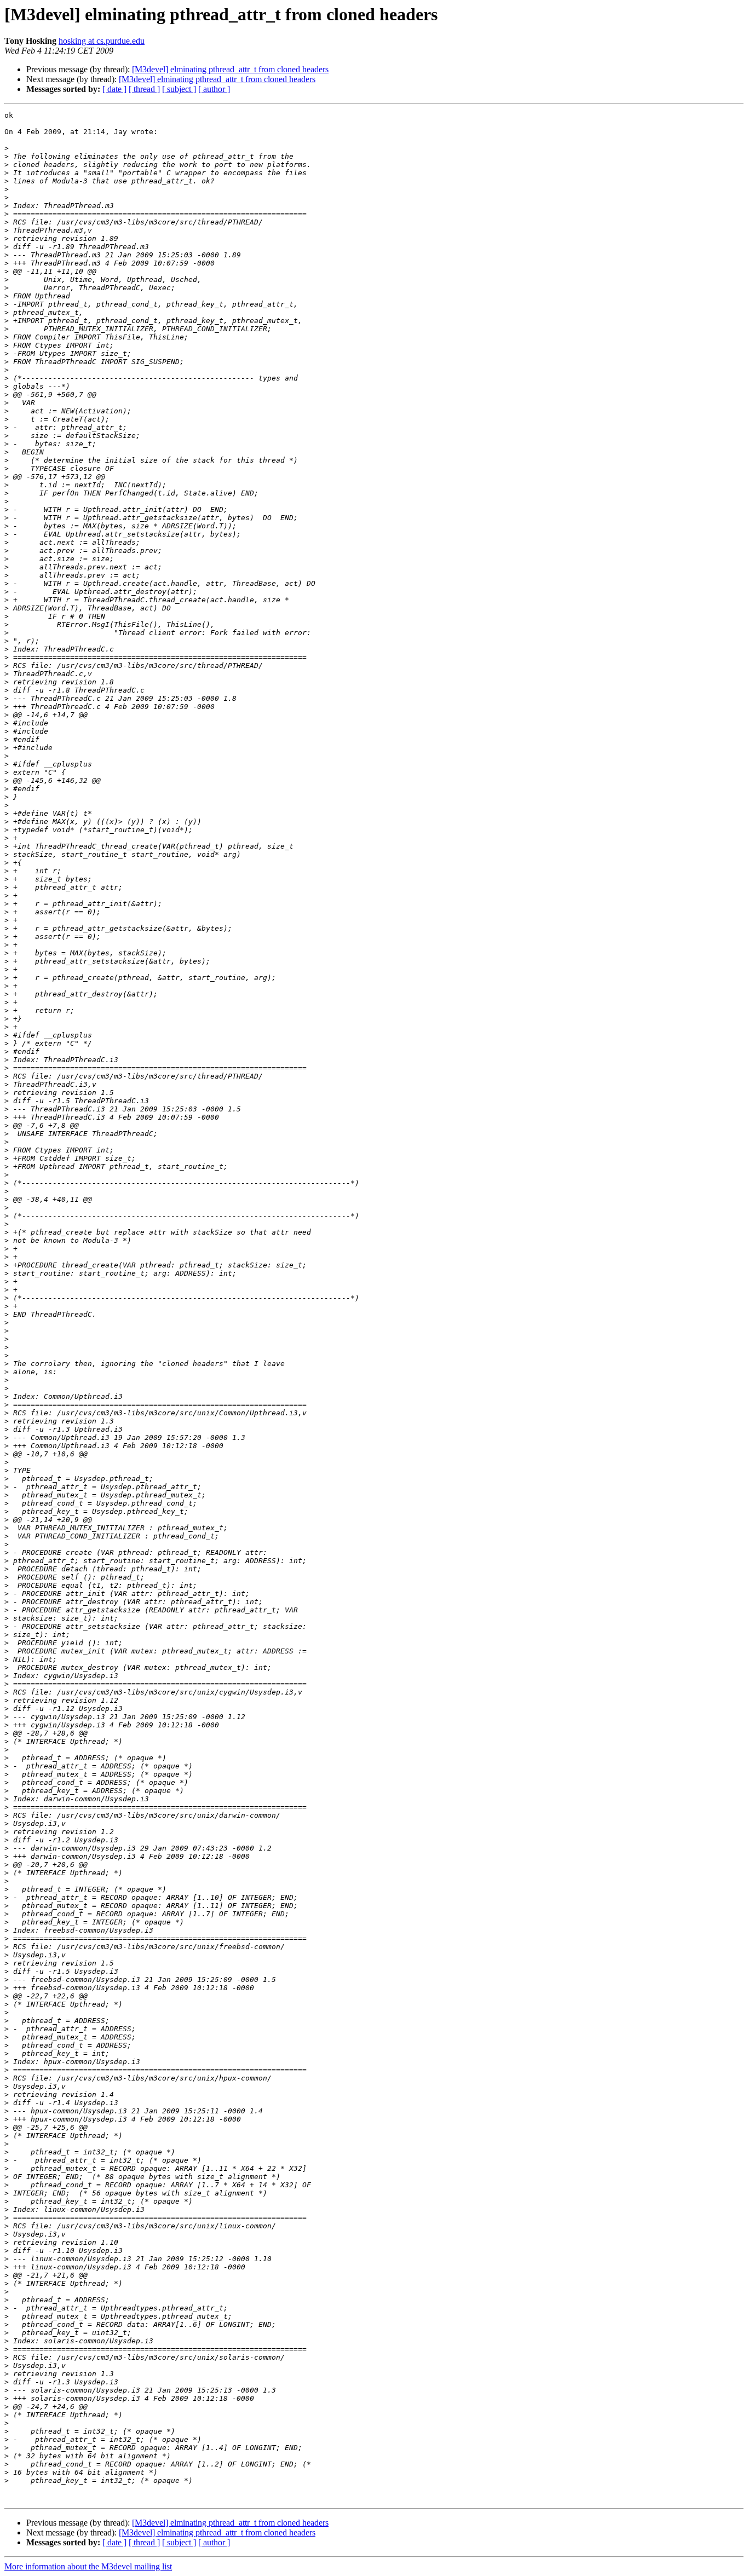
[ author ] (214, 89)
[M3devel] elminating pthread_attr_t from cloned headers (230, 69)
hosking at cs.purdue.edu (102, 41)
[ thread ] (144, 89)
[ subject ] (179, 89)
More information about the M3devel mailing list (88, 2566)
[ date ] (114, 89)
